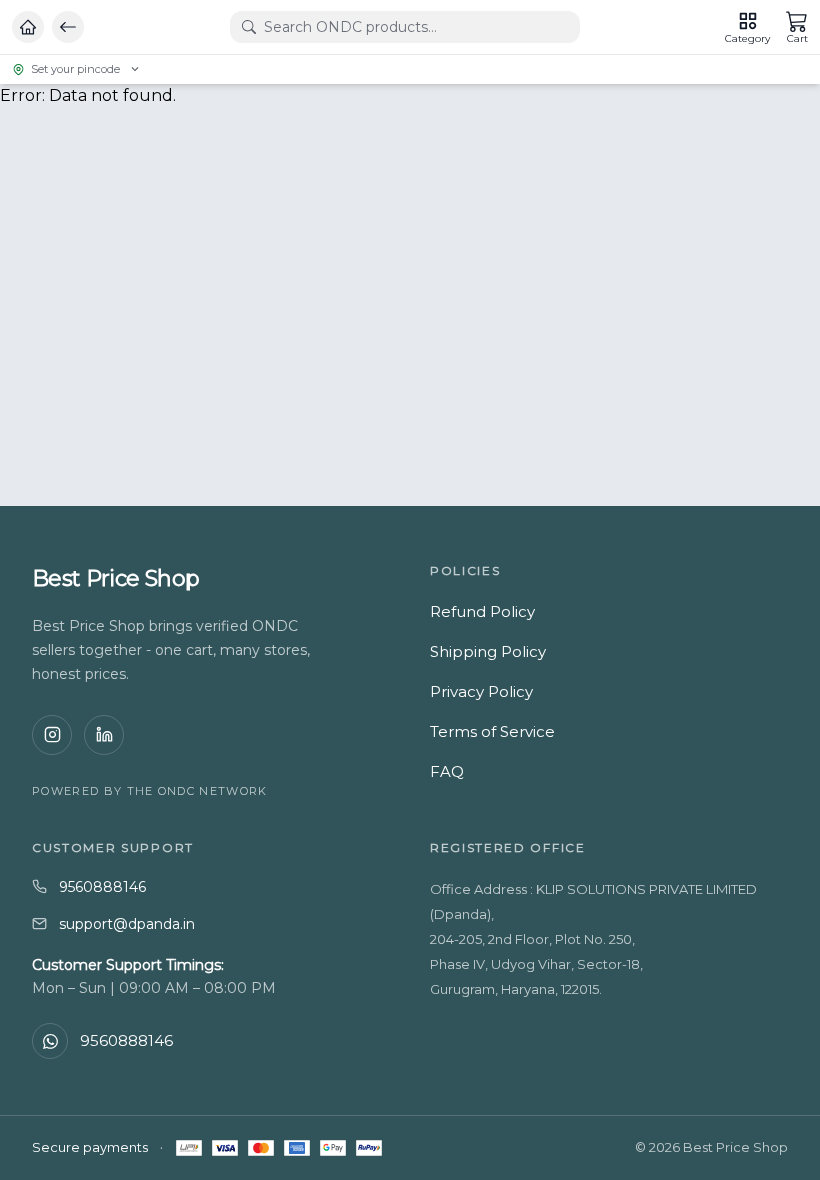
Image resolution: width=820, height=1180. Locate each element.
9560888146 (102, 887)
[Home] (28, 27)
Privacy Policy (481, 691)
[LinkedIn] (104, 735)
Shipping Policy (488, 651)
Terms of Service (492, 731)
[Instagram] (52, 735)
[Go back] (68, 27)
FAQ (447, 771)
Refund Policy (482, 611)
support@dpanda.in (127, 924)
